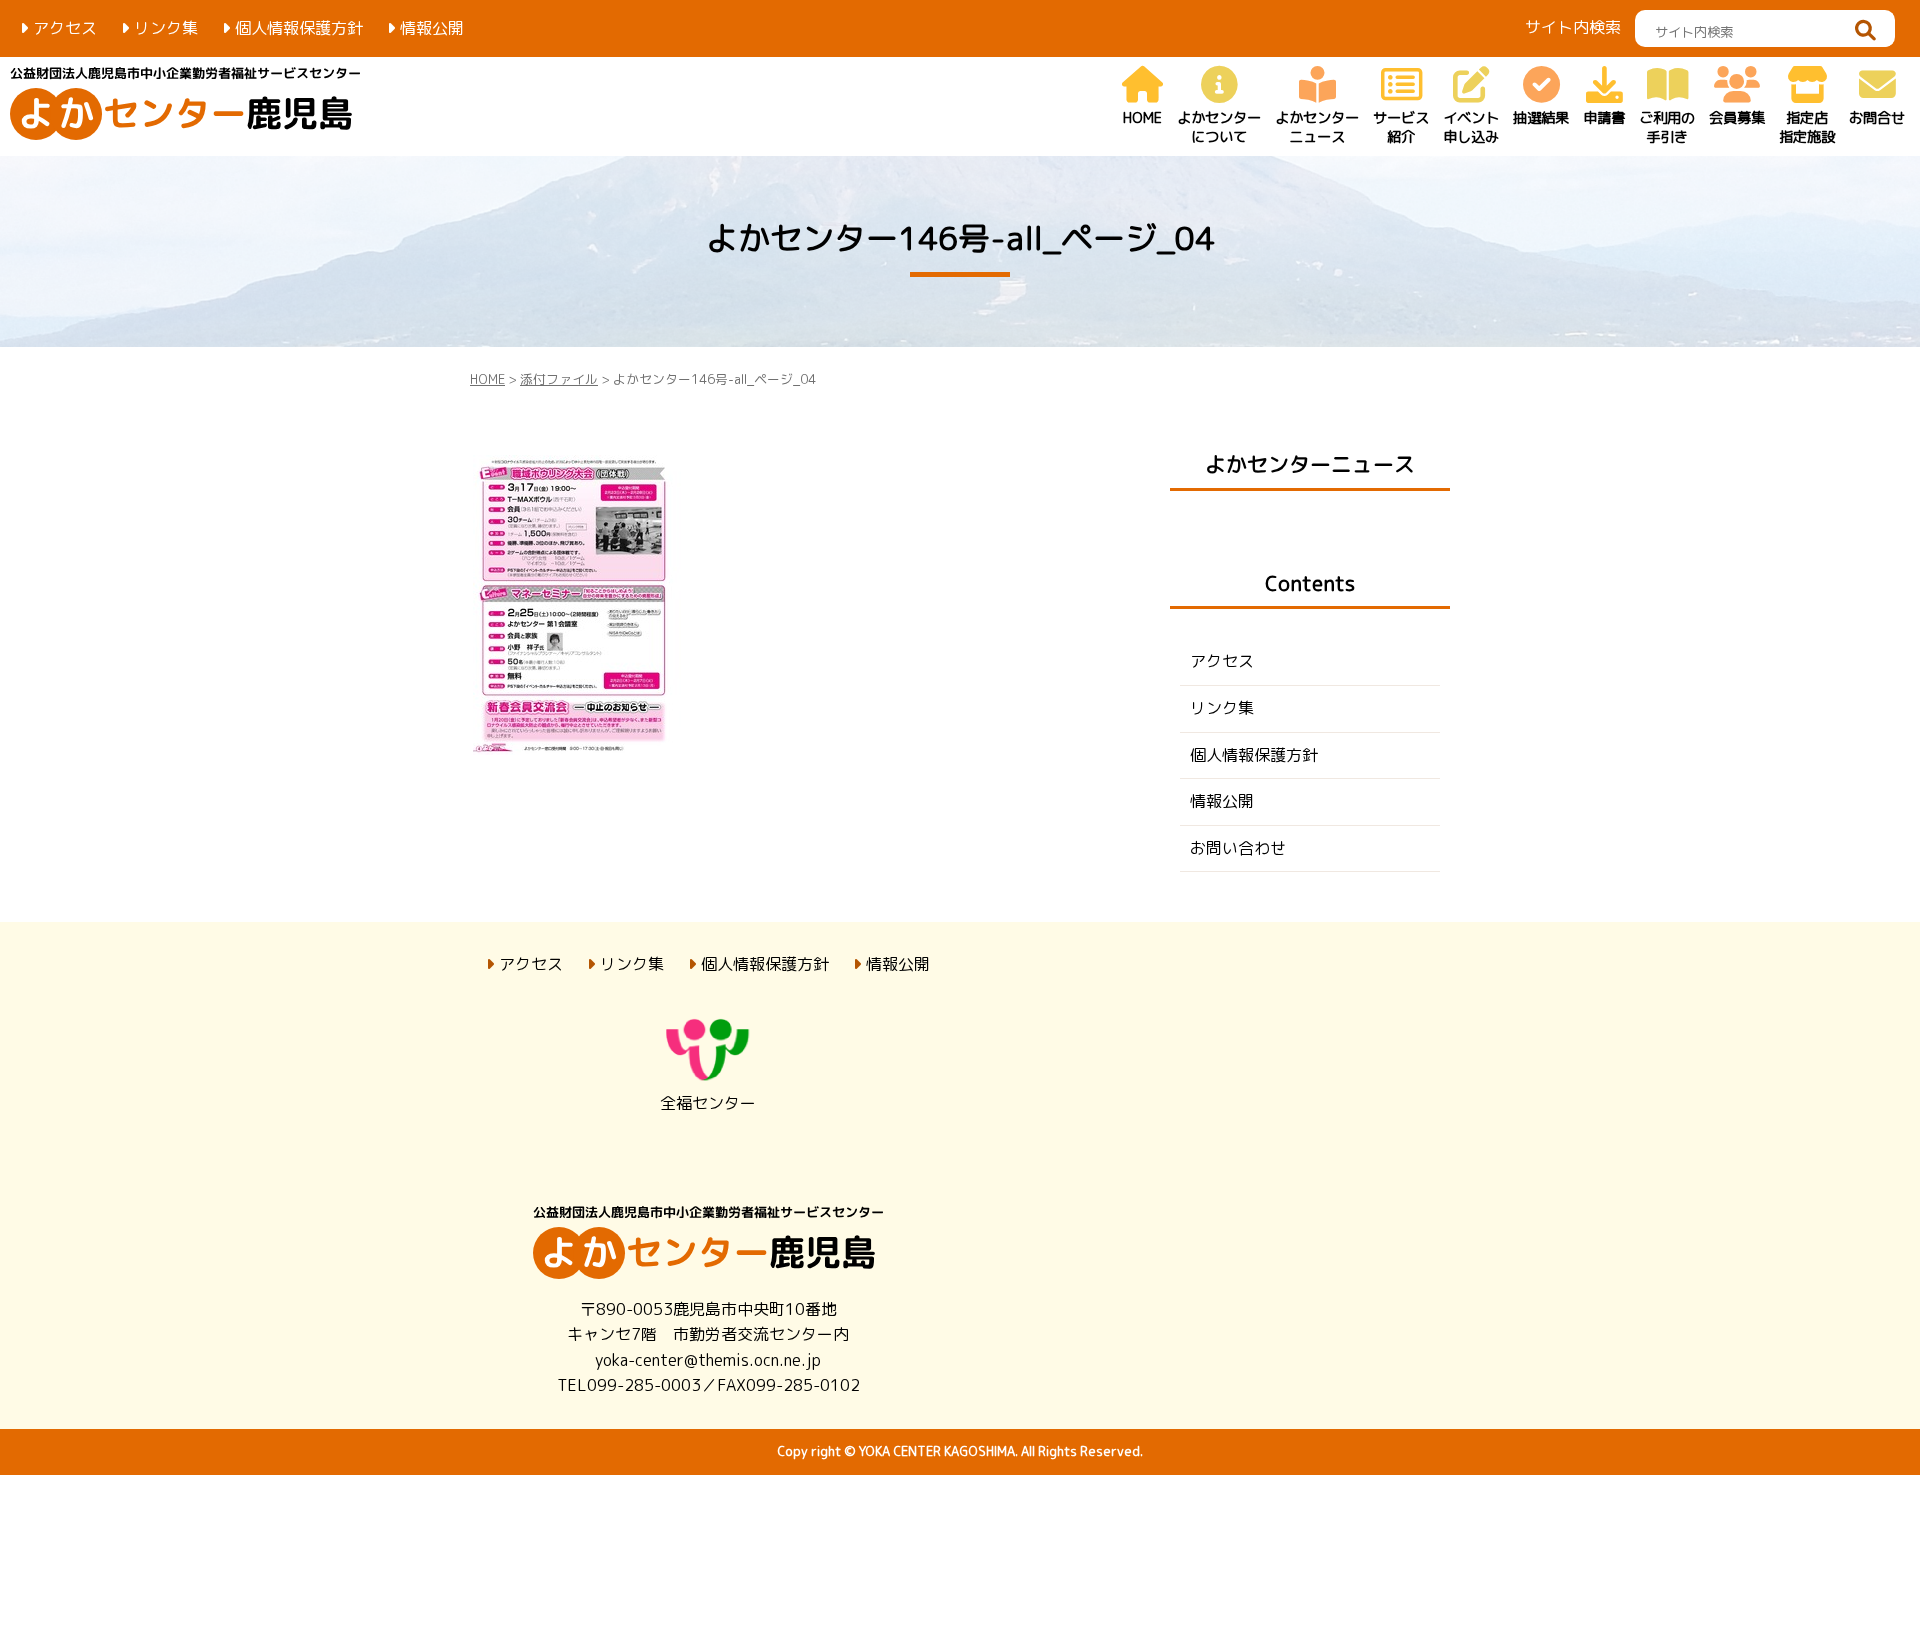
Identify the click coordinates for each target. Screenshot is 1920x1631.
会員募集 (1737, 118)
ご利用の (1667, 127)
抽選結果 (1541, 118)
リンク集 (166, 28)
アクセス (65, 28)
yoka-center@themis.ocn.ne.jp (708, 1360)
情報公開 (432, 28)
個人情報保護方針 (299, 28)
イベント (1471, 127)
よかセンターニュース (1310, 464)
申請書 (1604, 118)
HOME (1142, 118)
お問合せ (1877, 118)
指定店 (1807, 127)
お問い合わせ (1238, 848)
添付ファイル (559, 379)
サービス (1401, 127)
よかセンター (1219, 127)
